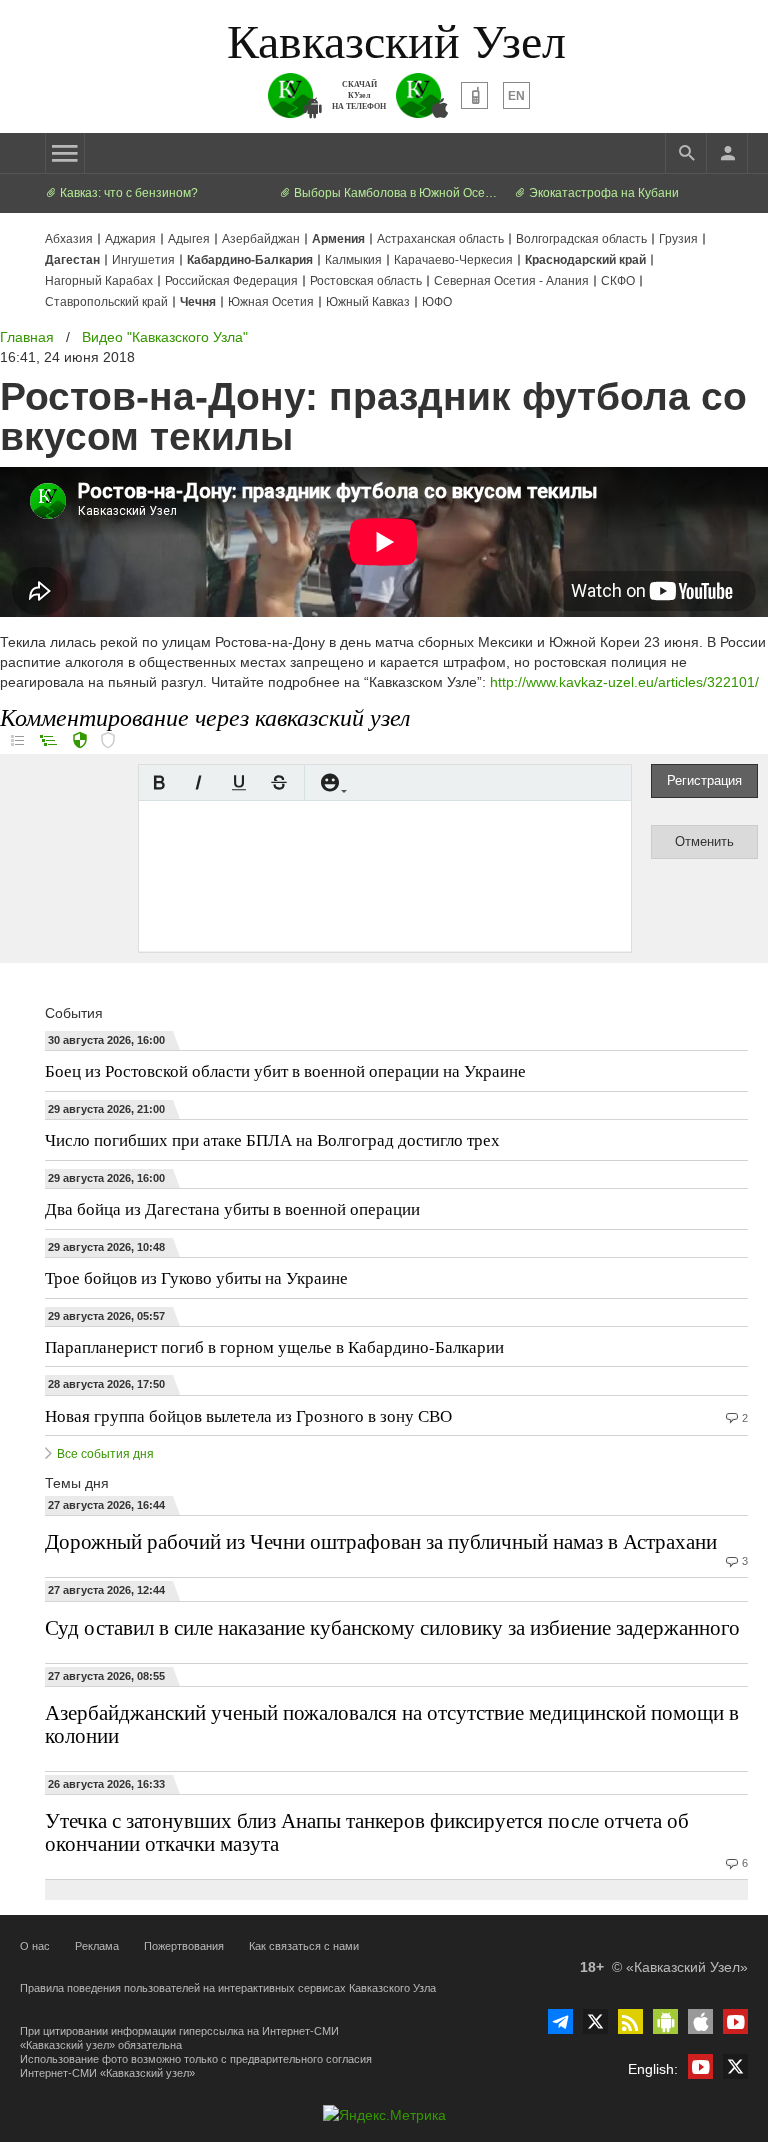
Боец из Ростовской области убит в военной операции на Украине (285, 1070)
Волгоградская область (581, 239)
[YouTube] (735, 2021)
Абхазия (69, 239)
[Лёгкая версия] (474, 95)
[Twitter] (595, 2021)
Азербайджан (261, 239)
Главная (27, 337)
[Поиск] (686, 153)
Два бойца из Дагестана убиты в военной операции (232, 1208)
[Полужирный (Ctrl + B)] (159, 782)
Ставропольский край (106, 302)
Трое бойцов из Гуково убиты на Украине (196, 1277)
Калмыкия (353, 260)
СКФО (618, 281)
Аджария (130, 239)
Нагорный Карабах (99, 281)
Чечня (198, 302)
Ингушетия (143, 260)
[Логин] (727, 153)
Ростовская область (366, 281)
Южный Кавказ (368, 302)
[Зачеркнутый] (279, 782)
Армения (338, 239)
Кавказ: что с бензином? (127, 193)
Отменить (704, 841)
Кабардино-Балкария (250, 260)
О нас (35, 1946)
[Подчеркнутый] (239, 782)
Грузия (678, 239)
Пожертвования (184, 1946)
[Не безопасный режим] (108, 742)
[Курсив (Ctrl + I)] (199, 782)
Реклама (97, 1946)
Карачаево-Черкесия (453, 260)
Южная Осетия (271, 302)
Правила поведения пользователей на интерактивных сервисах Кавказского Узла (228, 1988)
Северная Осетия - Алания (511, 281)
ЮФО (437, 302)
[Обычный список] (17, 740)
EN (516, 96)
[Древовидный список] (48, 740)
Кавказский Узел (396, 39)
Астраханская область (440, 239)
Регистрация (704, 780)
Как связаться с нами (304, 1946)
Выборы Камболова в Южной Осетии (396, 193)
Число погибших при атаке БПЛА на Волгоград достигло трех (272, 1139)
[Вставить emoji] (330, 782)
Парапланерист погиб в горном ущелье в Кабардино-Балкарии (274, 1346)
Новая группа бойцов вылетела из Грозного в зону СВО (248, 1415)
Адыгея (189, 239)
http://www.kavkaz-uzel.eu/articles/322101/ (624, 682)
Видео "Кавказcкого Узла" (165, 337)
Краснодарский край (585, 260)
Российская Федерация (231, 281)
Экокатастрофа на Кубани (602, 193)
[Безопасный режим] (80, 742)
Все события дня (105, 1454)
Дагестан (72, 260)
